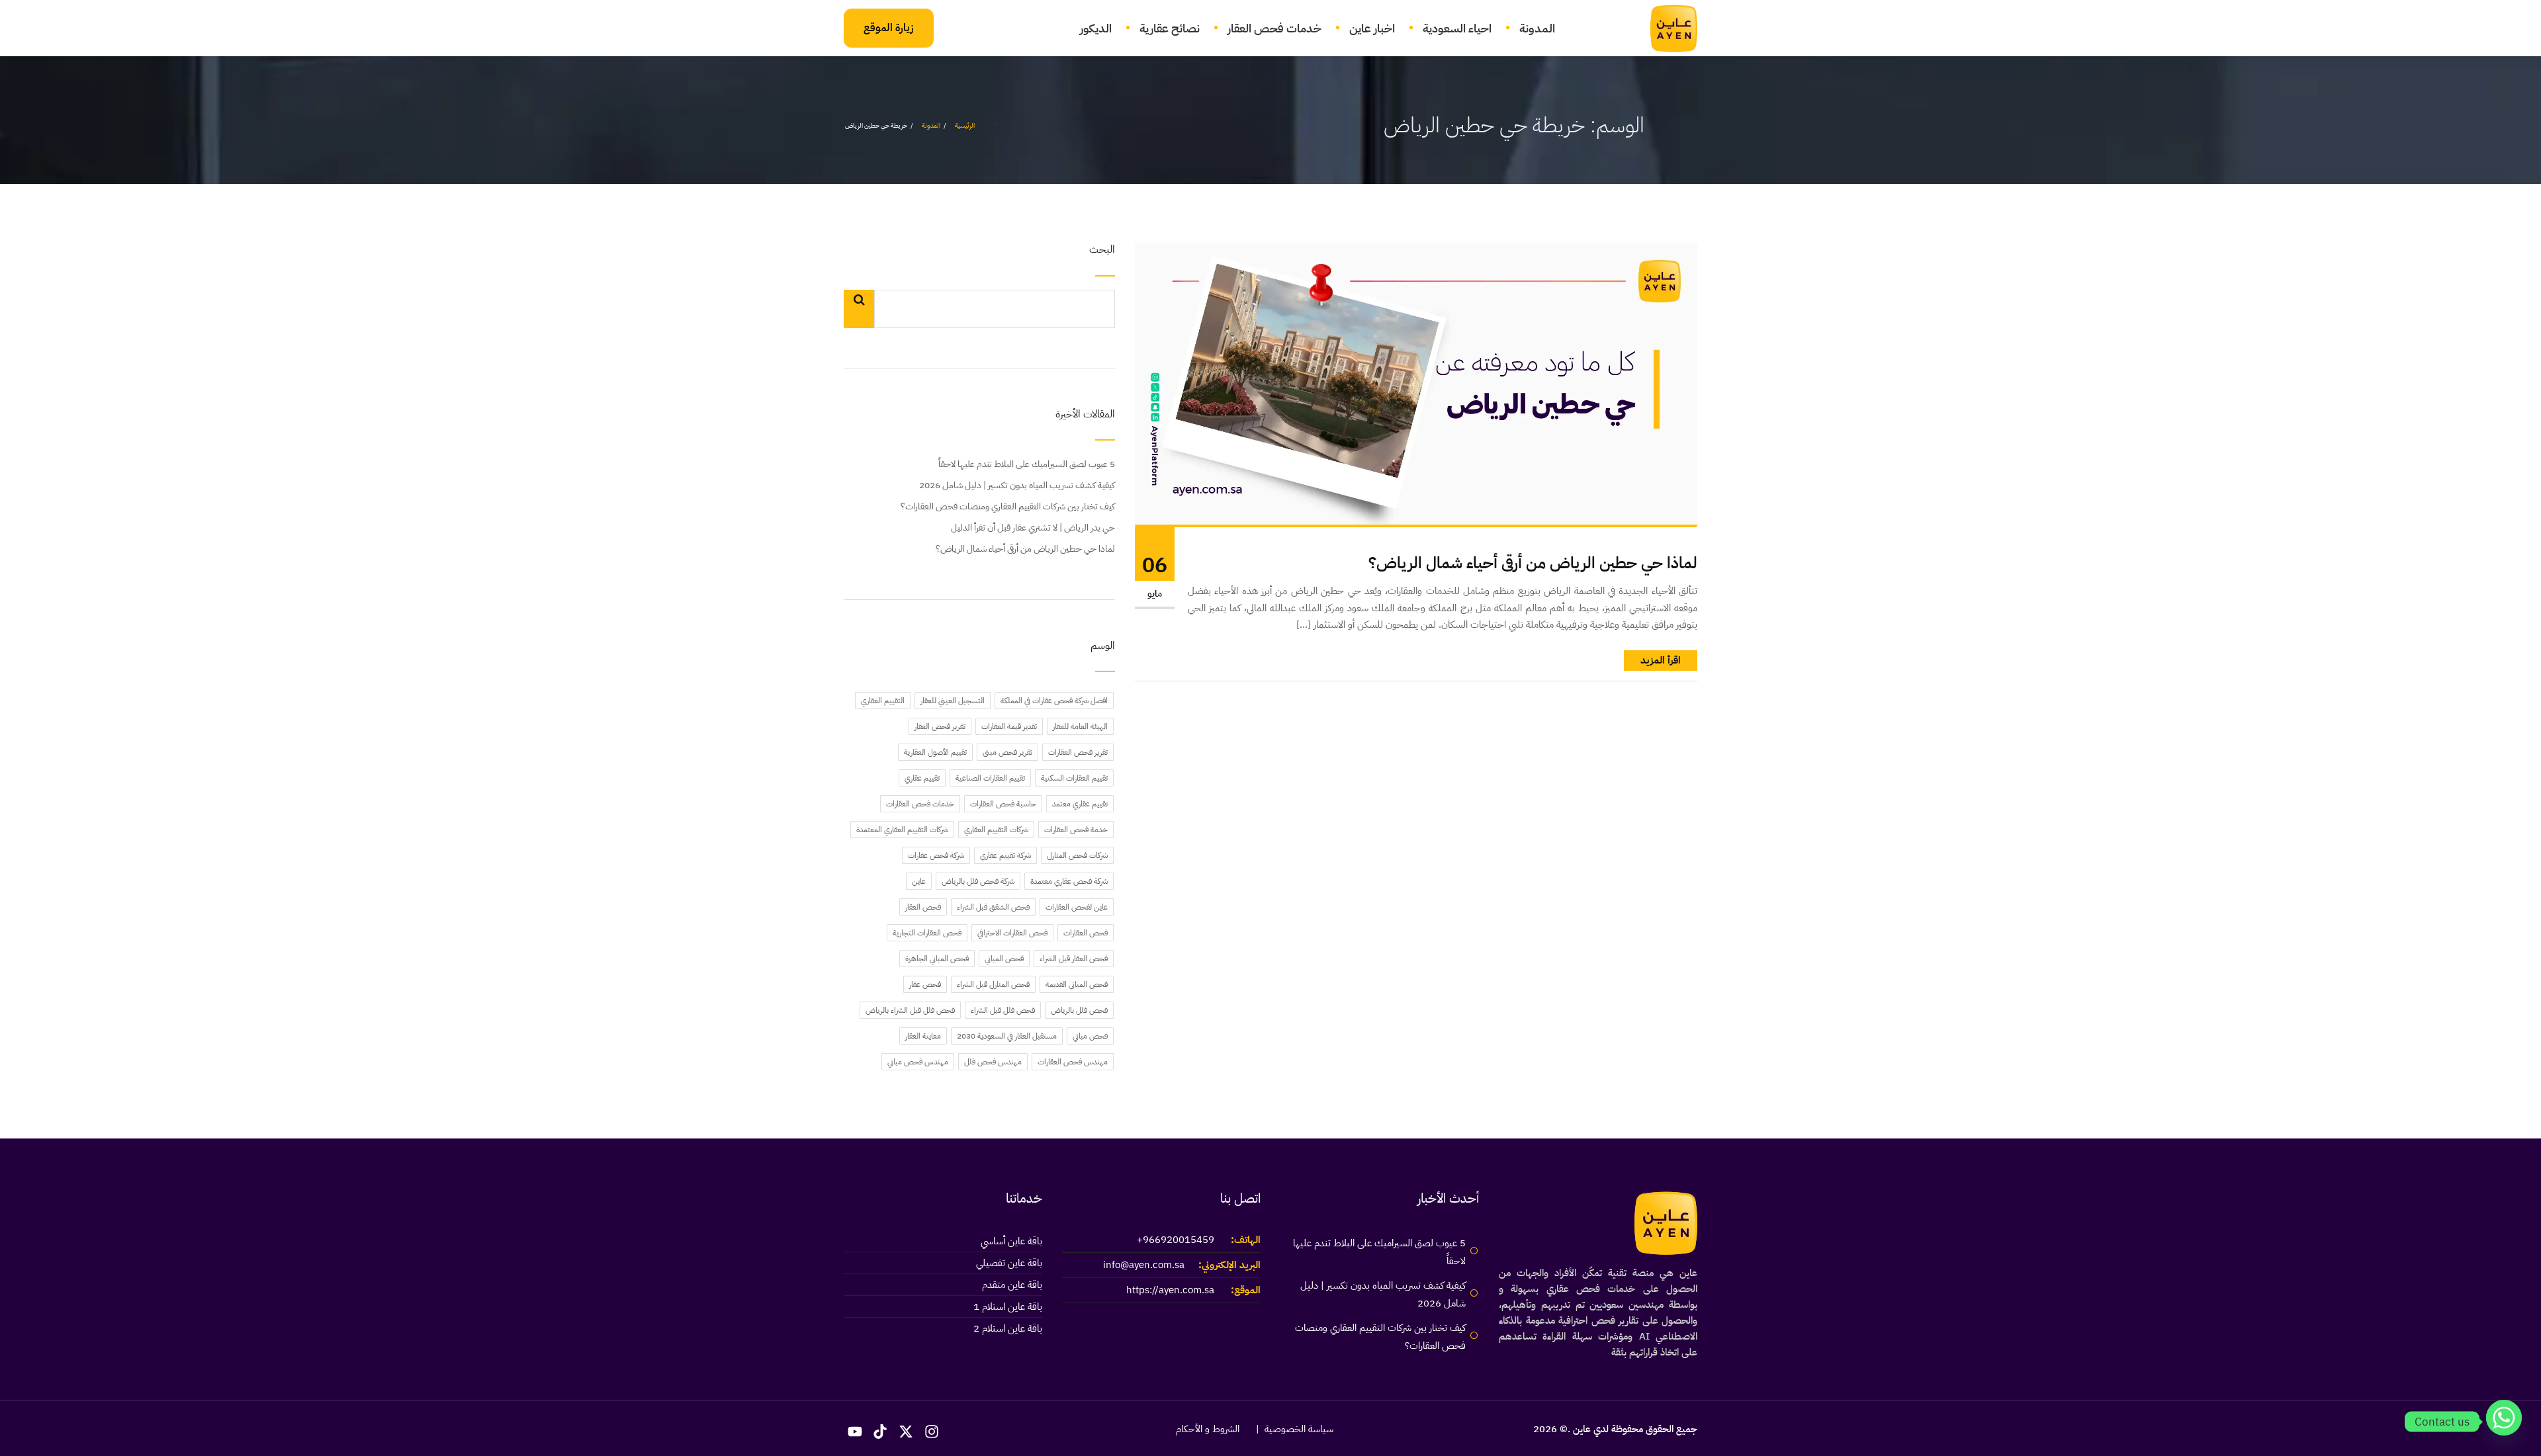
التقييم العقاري (883, 701)
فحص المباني (1004, 959)
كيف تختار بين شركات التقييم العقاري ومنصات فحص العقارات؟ (1008, 506)
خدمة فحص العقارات (1076, 830)
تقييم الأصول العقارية (935, 752)
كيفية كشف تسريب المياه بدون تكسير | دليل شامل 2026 (1017, 485)
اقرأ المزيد (1661, 660)
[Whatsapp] (2504, 1422)
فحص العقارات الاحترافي (1012, 933)
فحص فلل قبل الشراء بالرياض (910, 1010)
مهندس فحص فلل (993, 1062)
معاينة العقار (923, 1036)
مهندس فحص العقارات (1073, 1062)
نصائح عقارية (1170, 28)
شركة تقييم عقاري (1005, 855)
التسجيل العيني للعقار (953, 701)
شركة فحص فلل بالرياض (978, 881)
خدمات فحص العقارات (920, 804)
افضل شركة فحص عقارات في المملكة (1054, 701)
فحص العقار (923, 907)
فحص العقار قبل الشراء (1074, 959)
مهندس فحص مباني (918, 1062)
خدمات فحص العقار (1274, 28)
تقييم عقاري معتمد (1080, 804)
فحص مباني (1090, 1036)
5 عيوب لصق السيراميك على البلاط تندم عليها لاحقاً (1027, 464)
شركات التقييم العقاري (996, 830)
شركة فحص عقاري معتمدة (1069, 881)
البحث (1102, 250)
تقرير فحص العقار (940, 726)
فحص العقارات (1086, 933)
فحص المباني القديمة (1077, 984)
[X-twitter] (906, 1432)
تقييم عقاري (922, 778)
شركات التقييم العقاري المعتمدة (902, 830)
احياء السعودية (1457, 28)
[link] (1666, 28)
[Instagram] (932, 1432)
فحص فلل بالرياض (1079, 1010)
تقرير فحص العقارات (1078, 752)
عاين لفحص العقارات (1077, 907)
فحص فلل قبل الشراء (1003, 1010)
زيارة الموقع (889, 28)
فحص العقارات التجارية (927, 933)
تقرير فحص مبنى (1007, 752)
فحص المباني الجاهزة (937, 959)
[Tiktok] (881, 1432)
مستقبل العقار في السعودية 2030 (1007, 1036)
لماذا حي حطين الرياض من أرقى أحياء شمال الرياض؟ (1533, 563)
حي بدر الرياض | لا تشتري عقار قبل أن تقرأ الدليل (1033, 528)
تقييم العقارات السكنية (1074, 778)
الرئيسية (965, 125)
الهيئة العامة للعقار (1080, 726)
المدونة (1537, 28)
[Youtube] (855, 1432)
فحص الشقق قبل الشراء (993, 907)
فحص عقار (925, 984)
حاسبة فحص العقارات (1003, 804)
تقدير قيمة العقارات (1009, 726)
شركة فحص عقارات (936, 855)
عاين (919, 881)
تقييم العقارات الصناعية (990, 778)
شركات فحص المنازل (1077, 855)
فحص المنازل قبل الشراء (993, 984)
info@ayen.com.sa (1144, 1265)
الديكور (1096, 28)
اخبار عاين (1372, 28)
